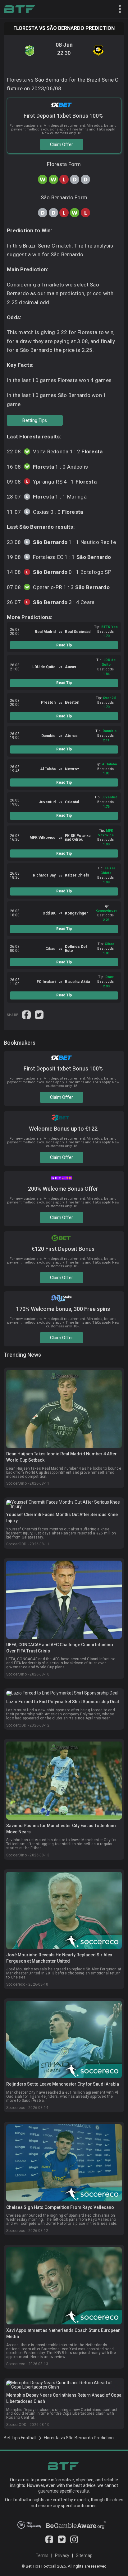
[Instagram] (74, 2542)
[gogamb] (76, 2527)
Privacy (62, 2555)
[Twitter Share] (39, 1014)
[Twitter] (62, 2542)
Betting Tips (35, 420)
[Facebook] (49, 2542)
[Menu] (117, 9)
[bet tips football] (19, 9)
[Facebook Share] (27, 1014)
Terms (42, 2555)
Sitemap (84, 2555)
